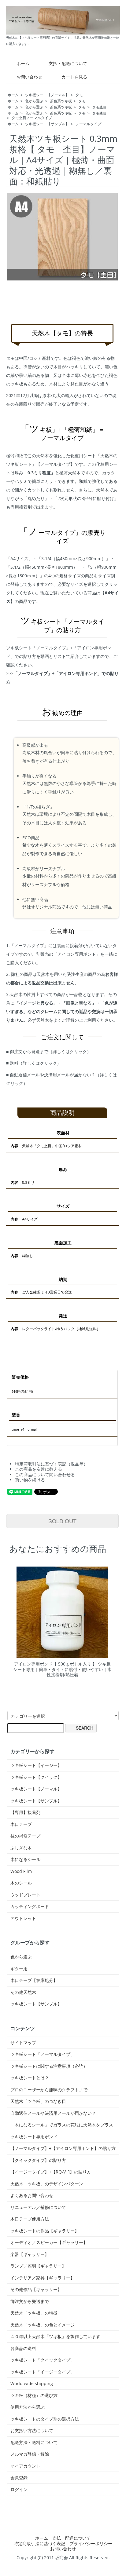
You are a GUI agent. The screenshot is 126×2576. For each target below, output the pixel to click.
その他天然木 (23, 1992)
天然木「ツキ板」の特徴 (34, 2313)
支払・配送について (68, 63)
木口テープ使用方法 (30, 2219)
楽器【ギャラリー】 (30, 2254)
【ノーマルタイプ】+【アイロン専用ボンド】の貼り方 (63, 2148)
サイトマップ (23, 2043)
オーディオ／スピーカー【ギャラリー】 (49, 2242)
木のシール (21, 1883)
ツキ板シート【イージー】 (36, 1765)
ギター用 (19, 1969)
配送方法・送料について (34, 2443)
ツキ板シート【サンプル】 (47, 124)
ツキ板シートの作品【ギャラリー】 (45, 2231)
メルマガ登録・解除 (30, 2454)
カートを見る (74, 77)
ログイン (19, 2489)
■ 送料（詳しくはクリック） (34, 1063)
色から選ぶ (34, 101)
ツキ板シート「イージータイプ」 (43, 2372)
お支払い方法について (32, 2431)
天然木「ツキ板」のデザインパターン (47, 2184)
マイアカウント (25, 2466)
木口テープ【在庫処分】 (34, 1980)
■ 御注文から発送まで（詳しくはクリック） (49, 1051)
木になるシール (25, 1859)
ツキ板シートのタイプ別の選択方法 (45, 2419)
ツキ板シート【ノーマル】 (47, 95)
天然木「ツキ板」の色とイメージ (43, 2325)
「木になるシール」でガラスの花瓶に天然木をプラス (62, 2125)
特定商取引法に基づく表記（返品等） (51, 1464)
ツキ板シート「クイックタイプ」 (43, 2360)
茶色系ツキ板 (61, 101)
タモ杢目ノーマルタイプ (32, 118)
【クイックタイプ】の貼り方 (38, 2160)
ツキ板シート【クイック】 (36, 1777)
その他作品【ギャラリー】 (36, 2290)
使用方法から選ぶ (28, 2407)
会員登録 (19, 2477)
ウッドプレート (25, 1895)
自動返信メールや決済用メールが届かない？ (53, 2113)
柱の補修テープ (25, 1836)
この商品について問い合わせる (45, 1474)
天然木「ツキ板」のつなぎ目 (38, 2101)
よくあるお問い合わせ (32, 2195)
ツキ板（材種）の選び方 (34, 2395)
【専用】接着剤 (25, 1812)
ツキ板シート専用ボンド (34, 2137)
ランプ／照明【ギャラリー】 (38, 2266)
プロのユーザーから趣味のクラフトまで (49, 2090)
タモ (79, 95)
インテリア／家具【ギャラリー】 (43, 2278)
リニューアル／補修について (38, 2207)
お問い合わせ (29, 77)
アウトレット (23, 1918)
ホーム (23, 63)
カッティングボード (30, 1906)
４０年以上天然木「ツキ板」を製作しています (55, 2337)
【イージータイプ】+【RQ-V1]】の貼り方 (51, 2172)
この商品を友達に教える (39, 1469)
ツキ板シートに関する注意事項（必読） (49, 2066)
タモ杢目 (99, 107)
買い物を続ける (30, 1480)
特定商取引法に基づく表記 (39, 2543)
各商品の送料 (23, 2348)
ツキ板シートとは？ (30, 2078)
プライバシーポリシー (91, 2543)
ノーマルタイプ (88, 124)
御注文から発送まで (30, 2301)
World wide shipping (32, 2384)
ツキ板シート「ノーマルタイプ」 (43, 2054)
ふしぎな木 (21, 1848)
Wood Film (21, 1871)
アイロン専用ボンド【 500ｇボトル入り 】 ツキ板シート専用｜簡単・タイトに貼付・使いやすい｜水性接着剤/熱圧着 (62, 1669)
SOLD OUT (62, 1521)
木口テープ (21, 1824)
